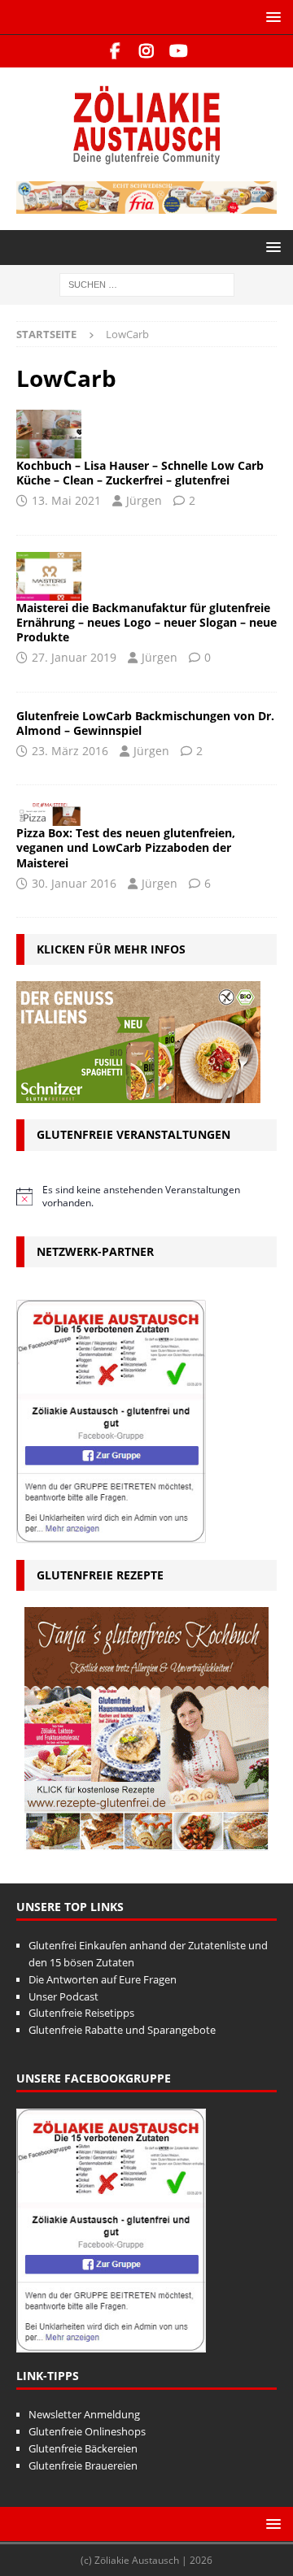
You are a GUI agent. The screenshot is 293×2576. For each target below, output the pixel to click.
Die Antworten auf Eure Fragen (103, 1979)
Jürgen (144, 500)
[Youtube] (179, 51)
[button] (271, 17)
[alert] (146, 1197)
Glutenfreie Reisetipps (81, 2013)
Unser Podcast (63, 1996)
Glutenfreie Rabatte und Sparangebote (122, 2030)
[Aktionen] (49, 814)
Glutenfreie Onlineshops (87, 2431)
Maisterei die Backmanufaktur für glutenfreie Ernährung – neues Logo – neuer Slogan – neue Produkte (146, 622)
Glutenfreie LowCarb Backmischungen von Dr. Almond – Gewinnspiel (145, 723)
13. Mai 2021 (66, 500)
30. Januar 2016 (74, 883)
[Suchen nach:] (147, 283)
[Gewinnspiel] (49, 576)
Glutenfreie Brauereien (83, 2465)
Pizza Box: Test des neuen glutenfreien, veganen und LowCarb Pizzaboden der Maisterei (126, 847)
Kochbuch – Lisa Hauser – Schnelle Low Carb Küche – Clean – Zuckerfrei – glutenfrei (140, 473)
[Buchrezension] (49, 434)
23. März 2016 (70, 751)
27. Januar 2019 (74, 657)
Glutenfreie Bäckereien (83, 2448)
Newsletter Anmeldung (84, 2414)
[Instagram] (147, 51)
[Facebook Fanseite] (115, 51)
